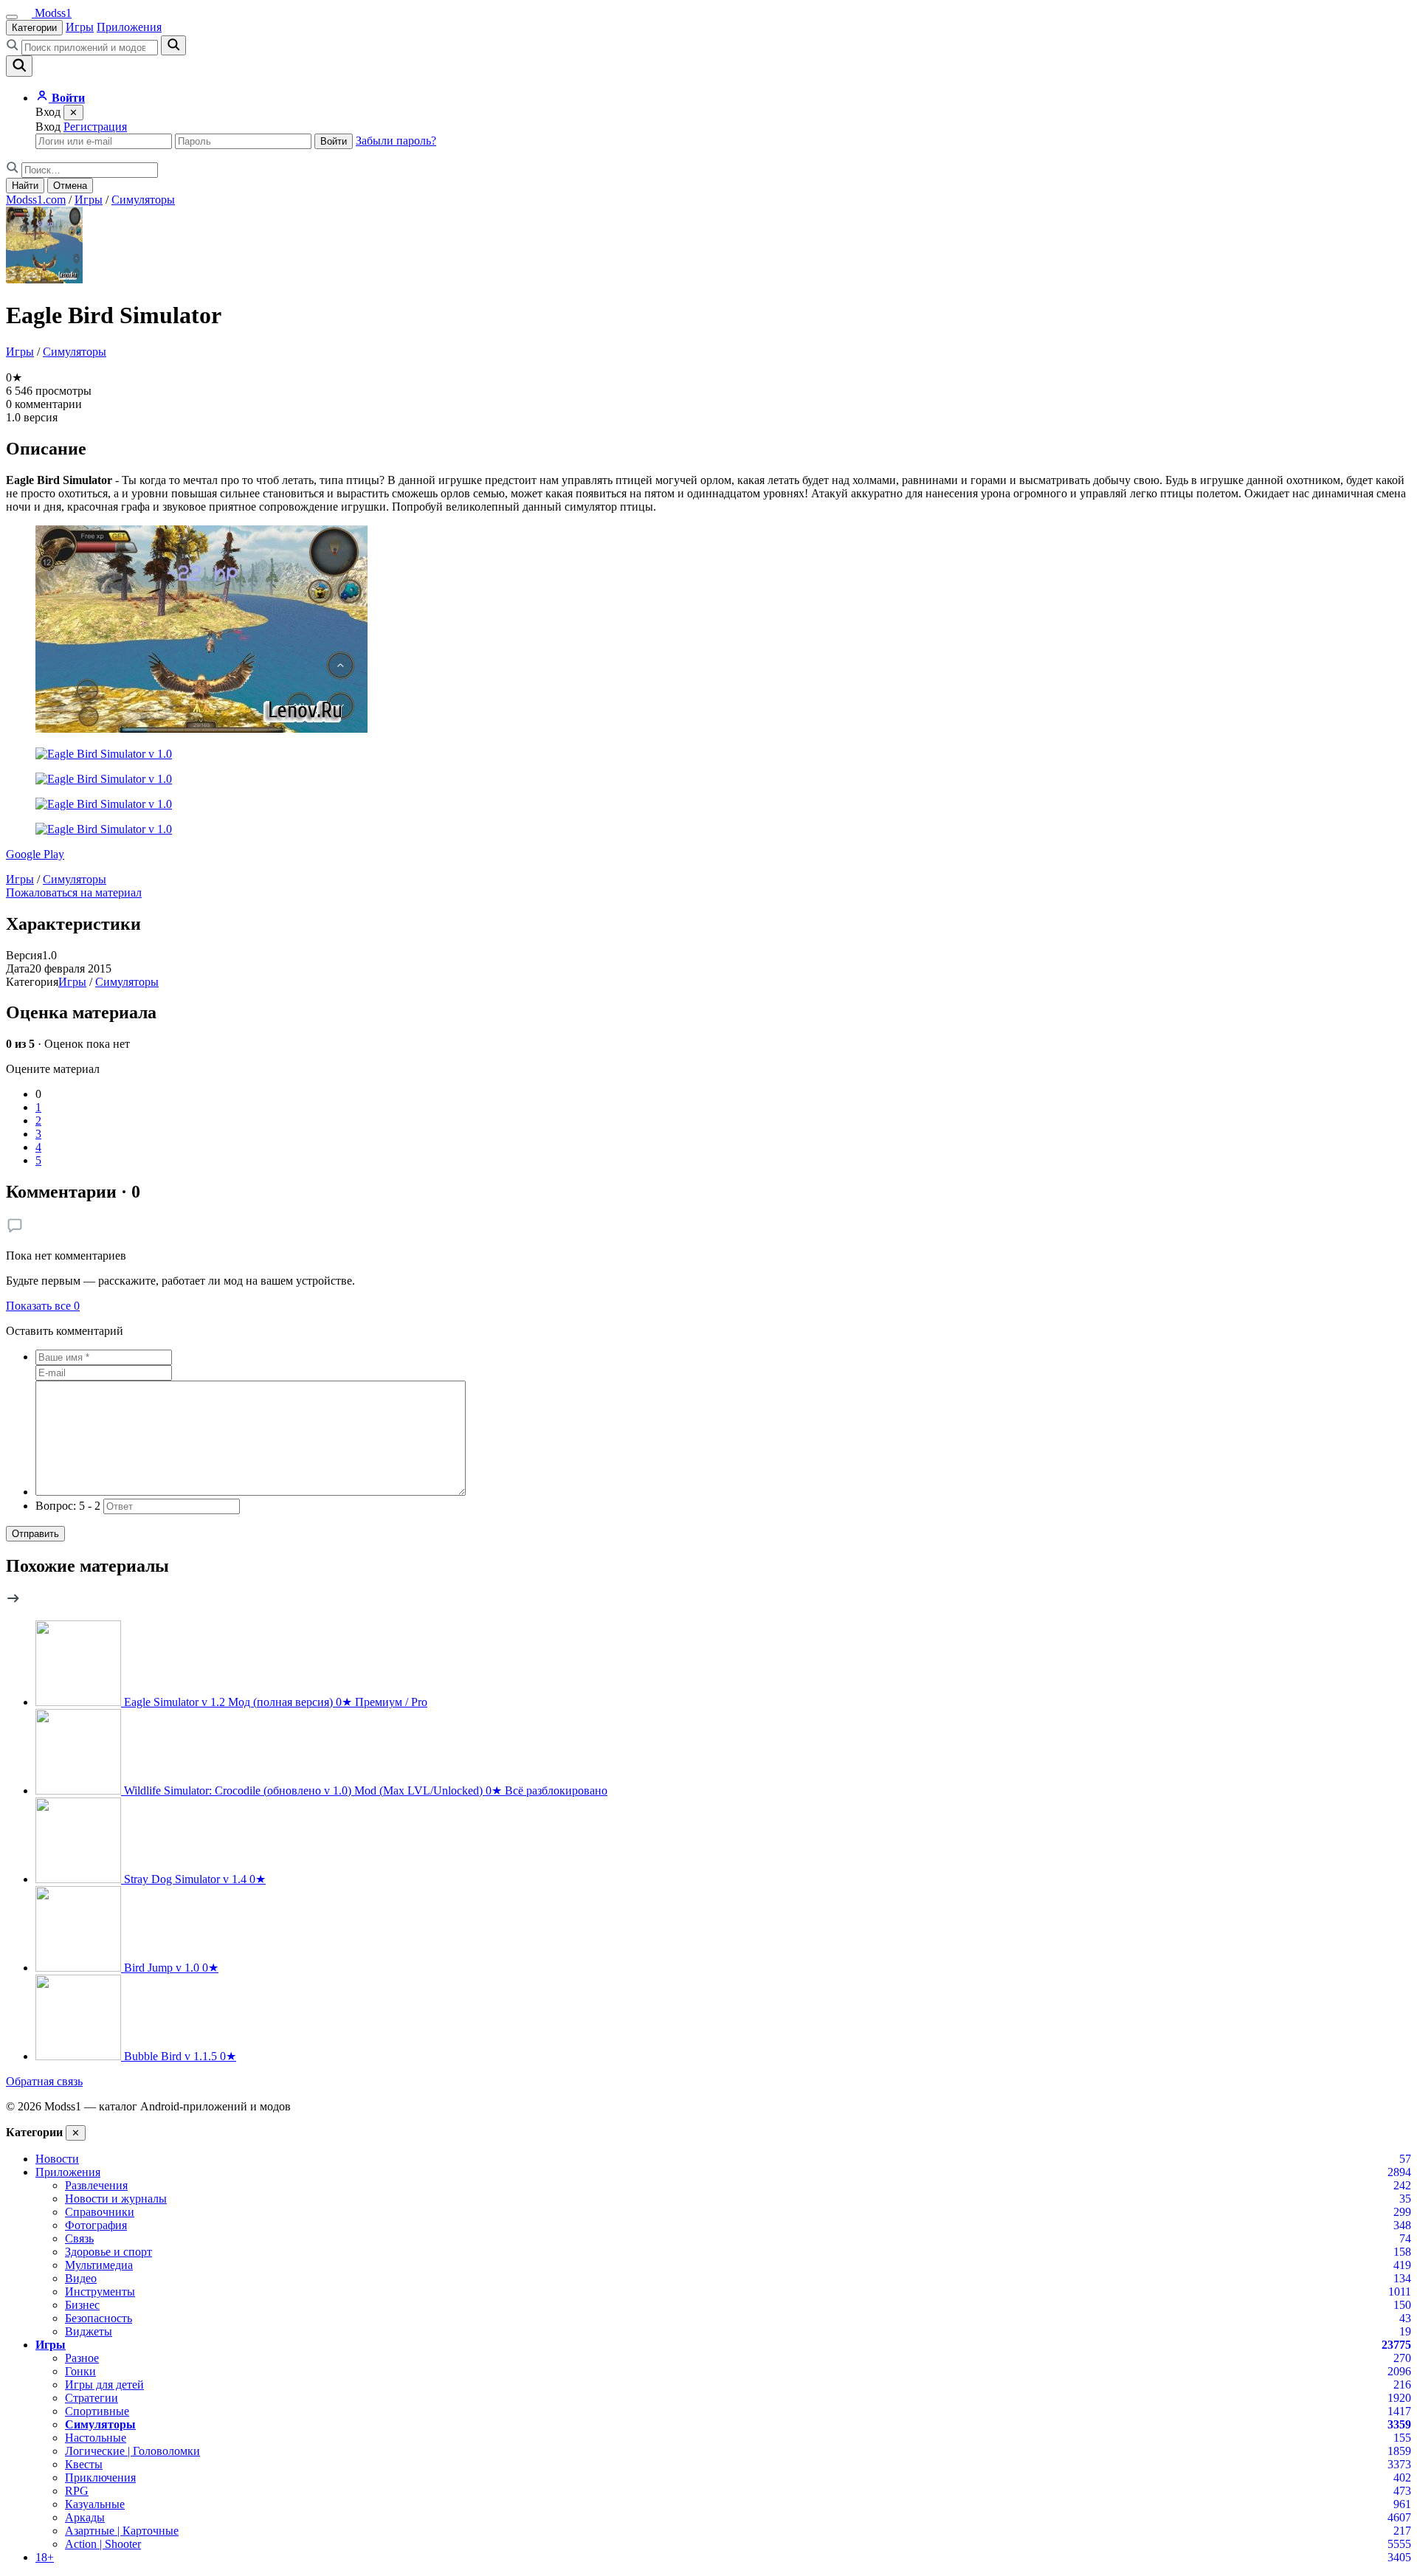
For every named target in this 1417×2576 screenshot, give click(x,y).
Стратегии (92, 2398)
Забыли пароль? (396, 141)
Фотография (96, 2225)
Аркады (85, 2517)
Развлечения (96, 2185)
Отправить (35, 1534)
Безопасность (99, 2318)
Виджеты (89, 2331)
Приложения (129, 27)
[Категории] (12, 17)
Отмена (70, 186)
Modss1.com (36, 200)
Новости (57, 2159)
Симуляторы (143, 200)
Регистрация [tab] (95, 127)
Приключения (100, 2477)
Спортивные (97, 2411)
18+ (45, 2557)
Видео (81, 2278)
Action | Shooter (103, 2544)
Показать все (43, 1306)
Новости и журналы (116, 2199)
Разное (82, 2358)
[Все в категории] (13, 1602)
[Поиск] (19, 66)
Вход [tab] (48, 127)
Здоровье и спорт (108, 2252)
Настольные (96, 2438)
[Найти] (173, 45)
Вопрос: (68, 1506)
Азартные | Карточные (122, 2531)
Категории (34, 28)
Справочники (100, 2212)
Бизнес (82, 2305)
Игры (80, 27)
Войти (334, 141)
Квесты (84, 2464)
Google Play (35, 854)
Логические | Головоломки (132, 2451)
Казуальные (95, 2504)
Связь (79, 2238)
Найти (25, 186)
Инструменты (100, 2292)
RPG (77, 2491)
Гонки (80, 2371)
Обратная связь (44, 2081)
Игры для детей (104, 2385)
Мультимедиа (99, 2265)
